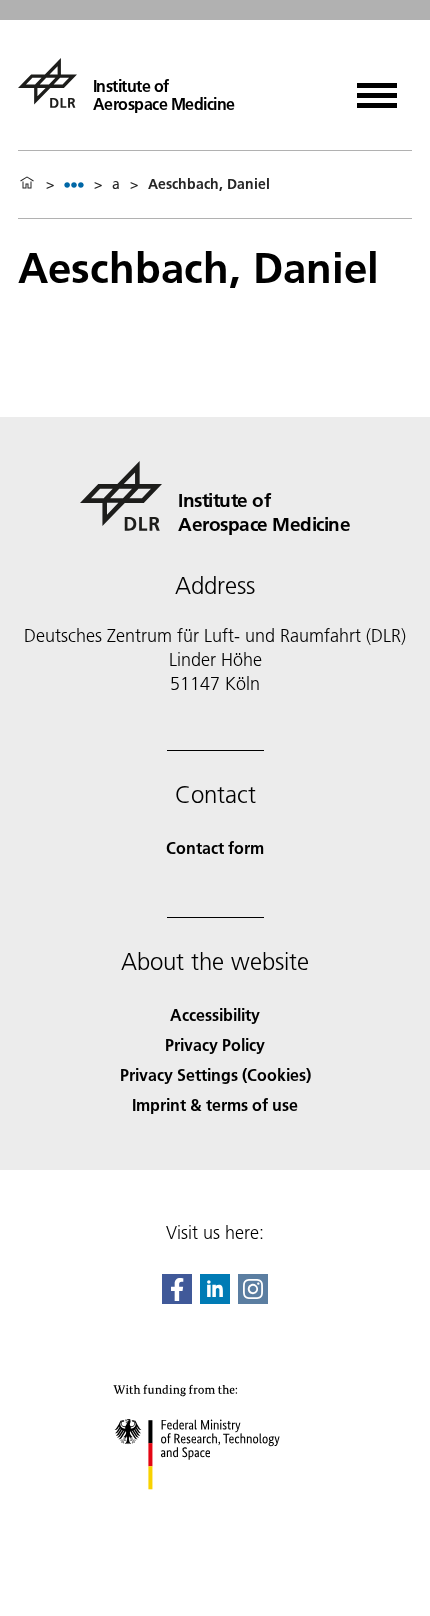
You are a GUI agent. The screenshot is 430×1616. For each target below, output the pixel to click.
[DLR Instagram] (253, 1297)
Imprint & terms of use (215, 1104)
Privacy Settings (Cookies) (215, 1074)
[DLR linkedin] (215, 1297)
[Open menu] (377, 88)
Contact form (215, 847)
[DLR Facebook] (177, 1297)
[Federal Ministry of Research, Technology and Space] (215, 1509)
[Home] (27, 184)
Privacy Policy (215, 1044)
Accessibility (215, 1014)
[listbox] (74, 184)
